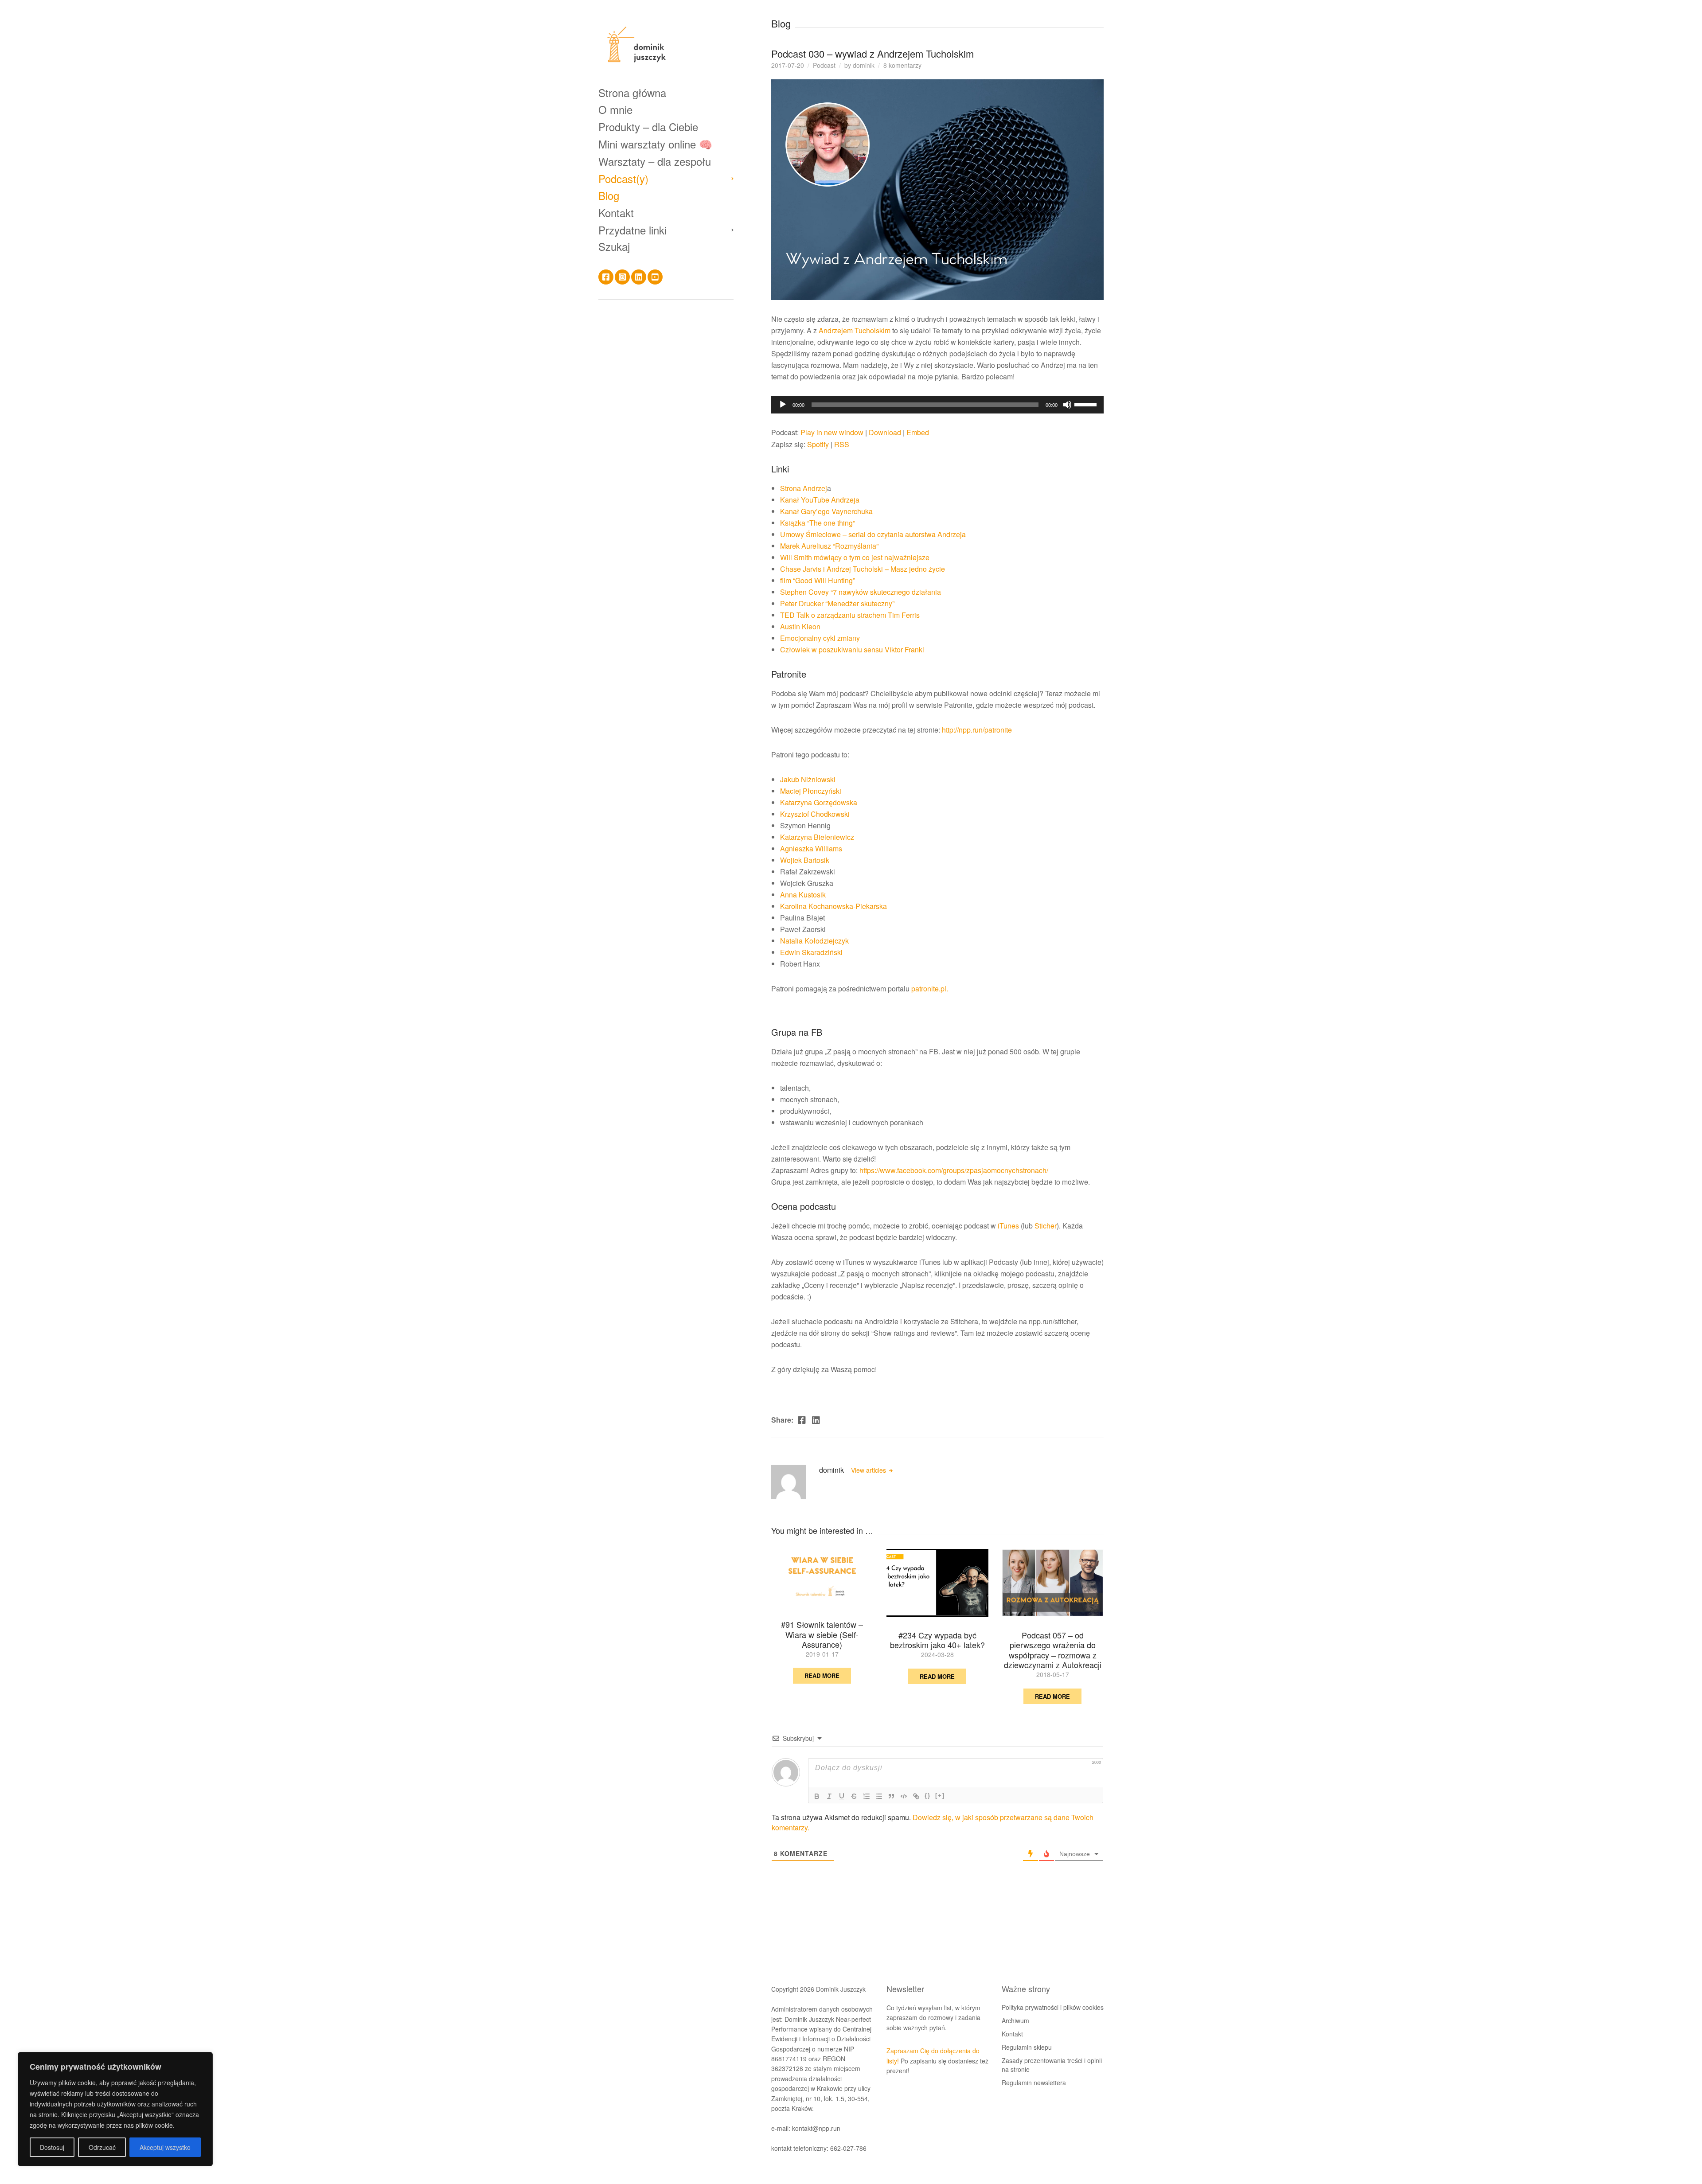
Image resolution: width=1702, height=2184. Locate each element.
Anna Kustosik (803, 895)
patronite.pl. (930, 989)
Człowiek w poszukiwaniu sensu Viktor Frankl (852, 649)
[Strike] (854, 1796)
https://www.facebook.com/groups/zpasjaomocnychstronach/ (954, 1170)
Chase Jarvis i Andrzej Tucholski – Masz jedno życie (863, 569)
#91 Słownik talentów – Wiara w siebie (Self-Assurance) (822, 1634)
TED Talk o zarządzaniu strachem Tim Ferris (850, 615)
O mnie (615, 110)
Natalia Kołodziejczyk (814, 941)
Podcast (824, 65)
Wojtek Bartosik (805, 860)
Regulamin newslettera (1034, 2083)
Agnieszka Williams (811, 848)
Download (885, 432)
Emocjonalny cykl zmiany (820, 638)
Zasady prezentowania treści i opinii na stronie (1052, 2065)
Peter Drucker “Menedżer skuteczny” (837, 603)
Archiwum (1015, 2020)
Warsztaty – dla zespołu (655, 161)
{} (928, 1796)
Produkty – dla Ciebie (648, 127)
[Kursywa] (829, 1796)
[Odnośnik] (916, 1796)
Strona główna (632, 92)
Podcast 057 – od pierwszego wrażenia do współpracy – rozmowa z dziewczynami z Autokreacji (1053, 1650)
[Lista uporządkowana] (867, 1796)
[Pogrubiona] (817, 1796)
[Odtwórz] (783, 405)
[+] (940, 1796)
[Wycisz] (1067, 405)
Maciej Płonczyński (811, 791)
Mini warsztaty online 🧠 (655, 144)
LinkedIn (639, 277)
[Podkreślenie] (842, 1796)
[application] (937, 405)
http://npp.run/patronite (977, 730)
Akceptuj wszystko (165, 2147)
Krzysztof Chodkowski (815, 814)
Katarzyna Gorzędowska (819, 802)
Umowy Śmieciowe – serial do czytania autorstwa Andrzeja (873, 534)
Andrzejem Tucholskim (855, 330)
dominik (864, 65)
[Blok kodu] (904, 1796)
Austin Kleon (801, 626)
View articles (869, 1470)
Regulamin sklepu (1027, 2047)
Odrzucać (102, 2147)
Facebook (606, 277)
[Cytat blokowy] (891, 1796)
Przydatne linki (632, 230)
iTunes (1008, 1226)
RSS (842, 444)
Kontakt (616, 213)
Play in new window (832, 432)
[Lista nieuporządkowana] (879, 1796)
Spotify (818, 444)
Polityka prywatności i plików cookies (1053, 2007)
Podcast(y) (623, 178)
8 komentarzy (902, 65)
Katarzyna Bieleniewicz (817, 837)
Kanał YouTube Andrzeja (820, 500)
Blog (609, 196)
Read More (822, 1675)
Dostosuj (52, 2147)
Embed (918, 432)
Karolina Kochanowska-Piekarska (833, 906)
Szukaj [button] (614, 246)
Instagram (622, 277)
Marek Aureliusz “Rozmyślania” (829, 546)
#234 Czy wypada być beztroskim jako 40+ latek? (937, 1640)
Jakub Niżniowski (808, 779)
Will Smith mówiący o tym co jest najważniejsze (855, 557)
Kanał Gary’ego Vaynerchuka (826, 511)
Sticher (1046, 1226)
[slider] (1087, 404)
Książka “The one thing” (818, 523)
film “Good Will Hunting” (818, 580)
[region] (115, 2109)
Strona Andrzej (804, 488)
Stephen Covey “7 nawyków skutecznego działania (861, 592)
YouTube (655, 277)
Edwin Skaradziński (811, 952)
